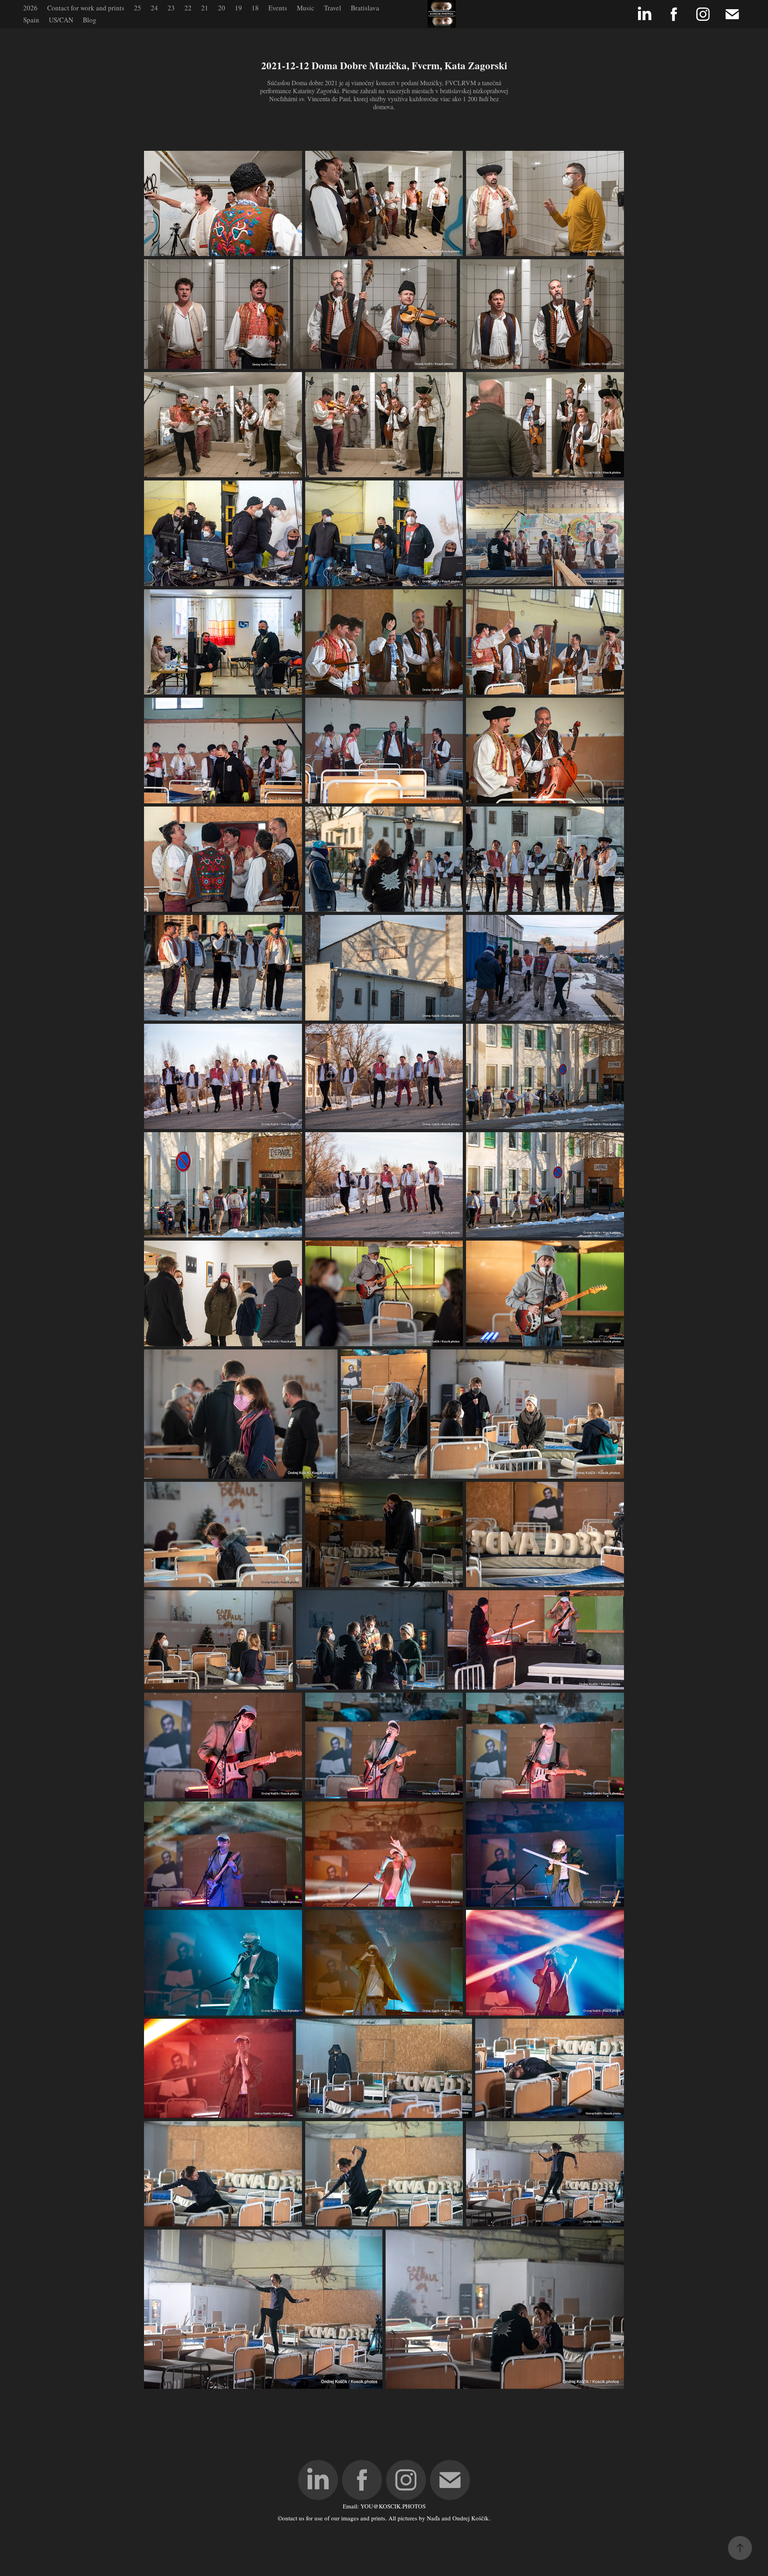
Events (278, 8)
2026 (30, 8)
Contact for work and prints (86, 8)
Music (306, 8)
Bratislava (365, 8)
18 (255, 8)
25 (138, 8)
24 (154, 8)
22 (188, 8)
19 (238, 8)
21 (205, 8)
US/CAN (61, 20)
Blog (90, 20)
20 (222, 8)
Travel (333, 8)
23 (171, 8)
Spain (31, 20)
